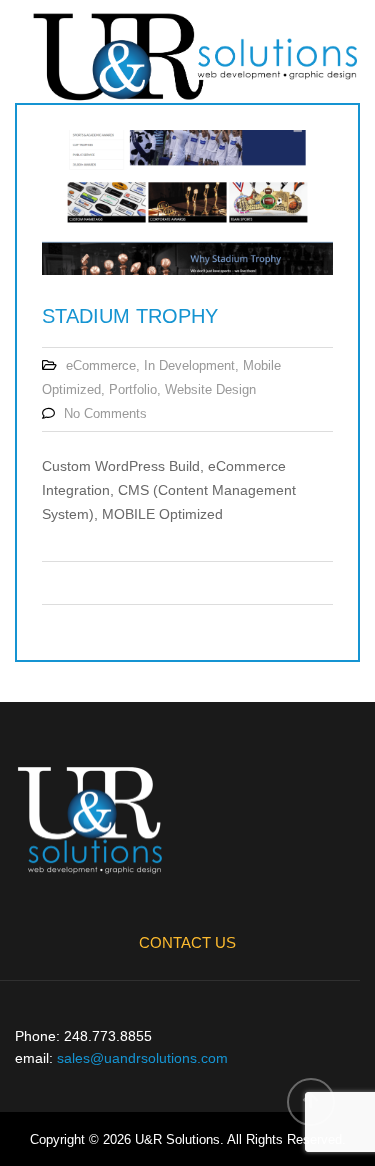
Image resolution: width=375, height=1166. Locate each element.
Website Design (210, 389)
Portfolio (133, 389)
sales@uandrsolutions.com (142, 1058)
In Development (189, 365)
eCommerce (101, 365)
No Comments (105, 413)
